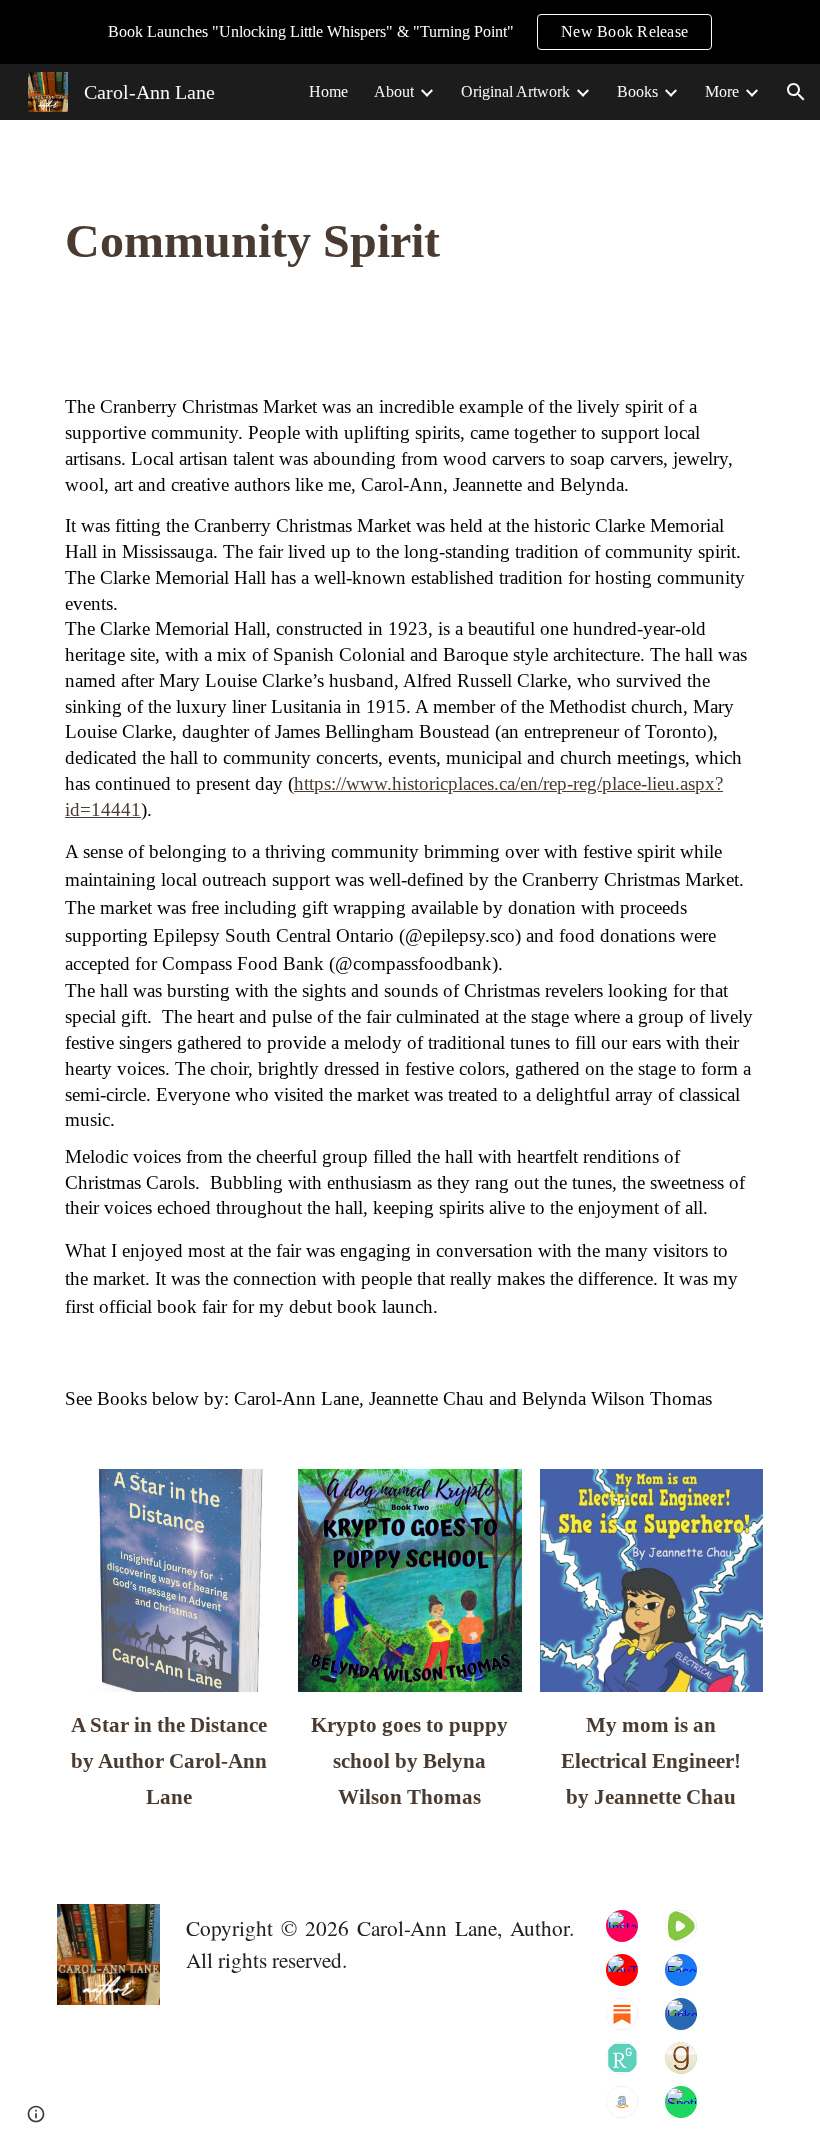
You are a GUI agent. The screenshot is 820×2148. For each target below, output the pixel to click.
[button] (796, 92)
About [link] (394, 91)
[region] (410, 32)
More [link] (722, 91)
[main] (349, 241)
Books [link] (637, 91)
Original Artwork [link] (515, 91)
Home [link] (328, 91)
